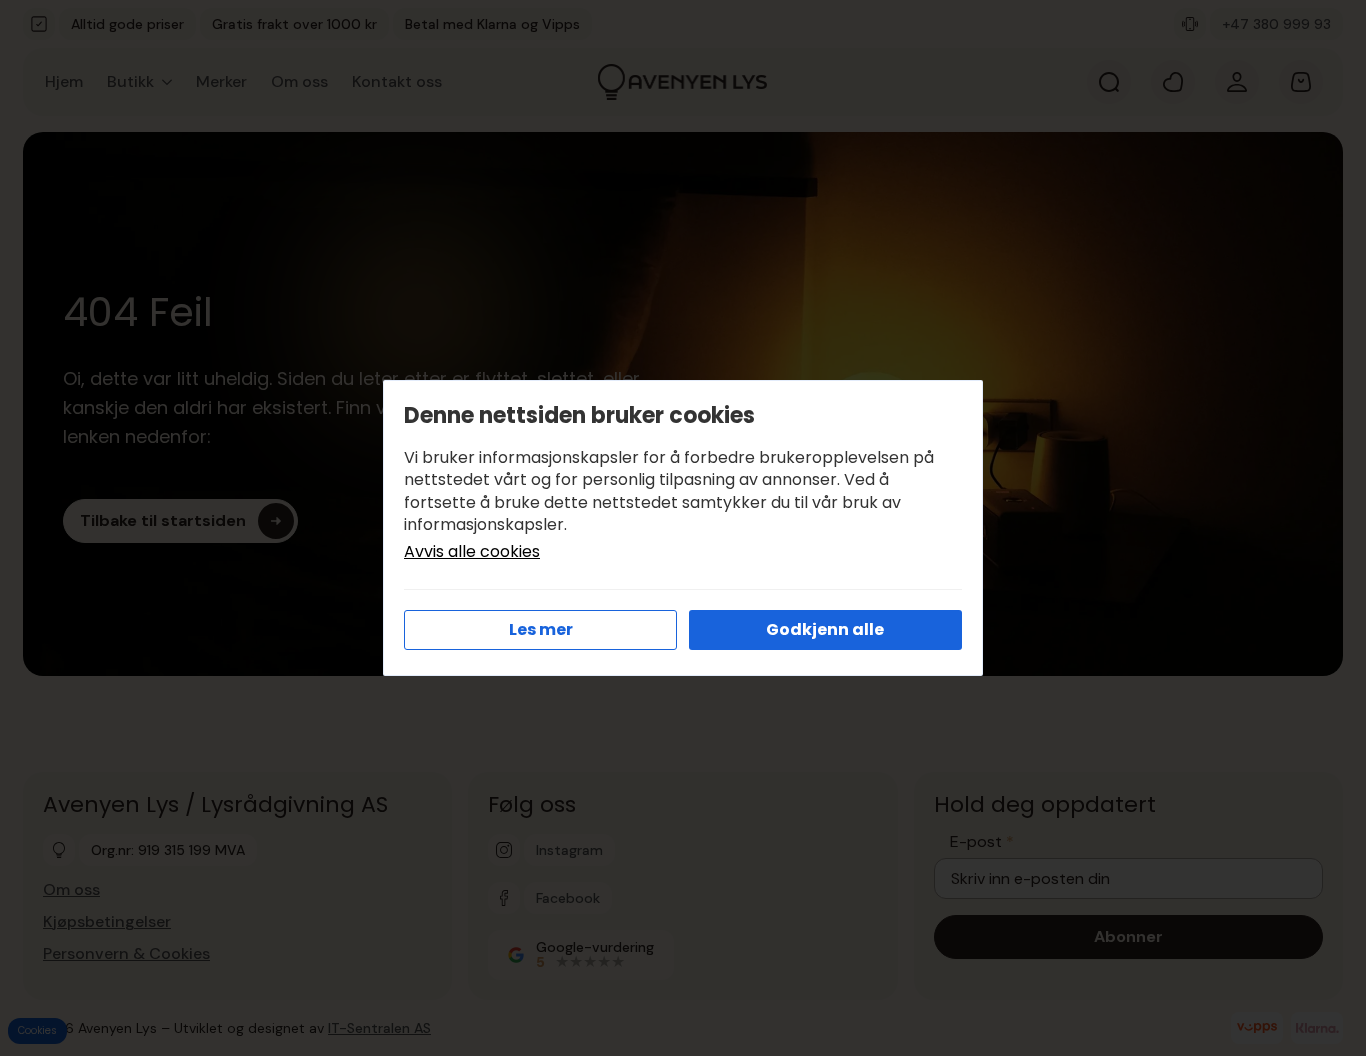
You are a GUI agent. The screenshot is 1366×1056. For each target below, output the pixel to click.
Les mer (541, 629)
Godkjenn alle (825, 629)
